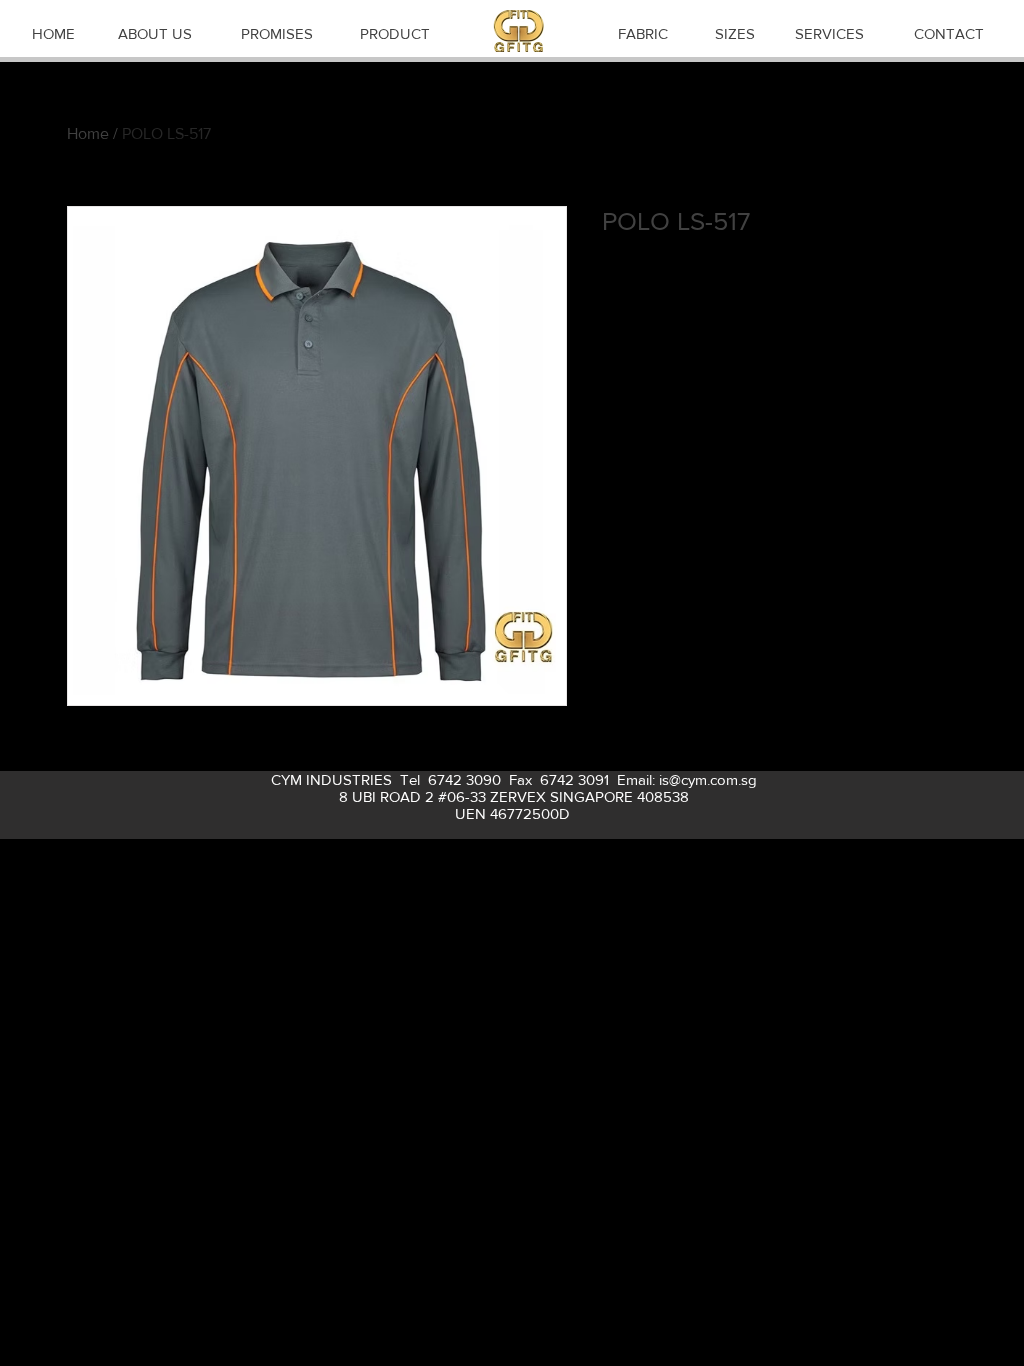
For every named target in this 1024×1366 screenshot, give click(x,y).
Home (88, 133)
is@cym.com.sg (708, 779)
